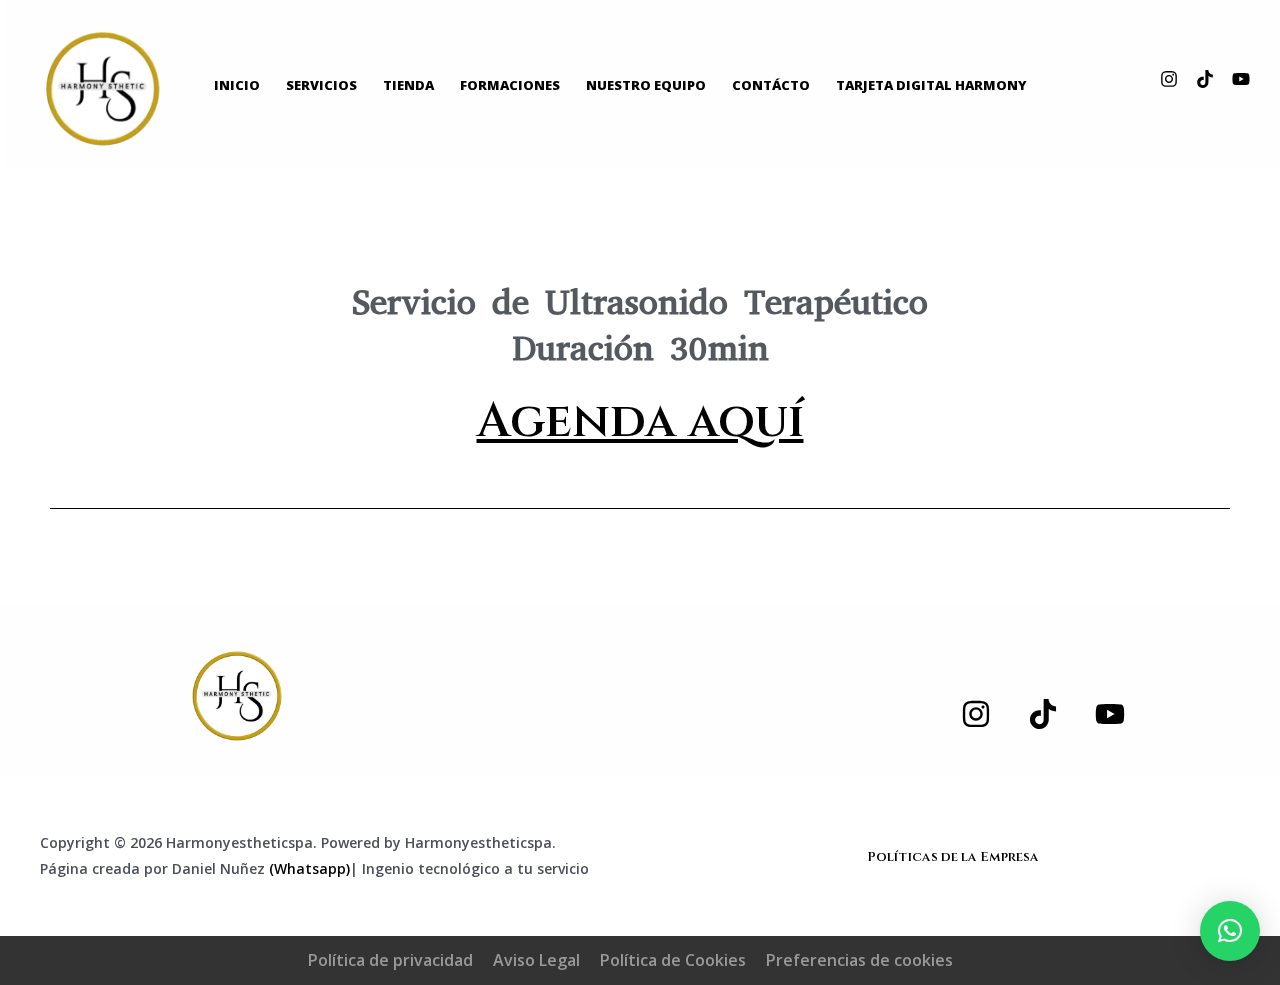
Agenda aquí (640, 421)
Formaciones (510, 85)
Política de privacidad (390, 960)
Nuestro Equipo (646, 85)
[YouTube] (1241, 79)
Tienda (408, 85)
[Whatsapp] (236, 696)
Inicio (237, 85)
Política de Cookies (673, 960)
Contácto (771, 85)
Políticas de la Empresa (953, 857)
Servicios (321, 85)
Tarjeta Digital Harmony (931, 85)
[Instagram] (1169, 79)
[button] (1230, 931)
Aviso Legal (536, 960)
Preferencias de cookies (859, 960)
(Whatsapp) (309, 868)
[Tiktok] (1205, 79)
